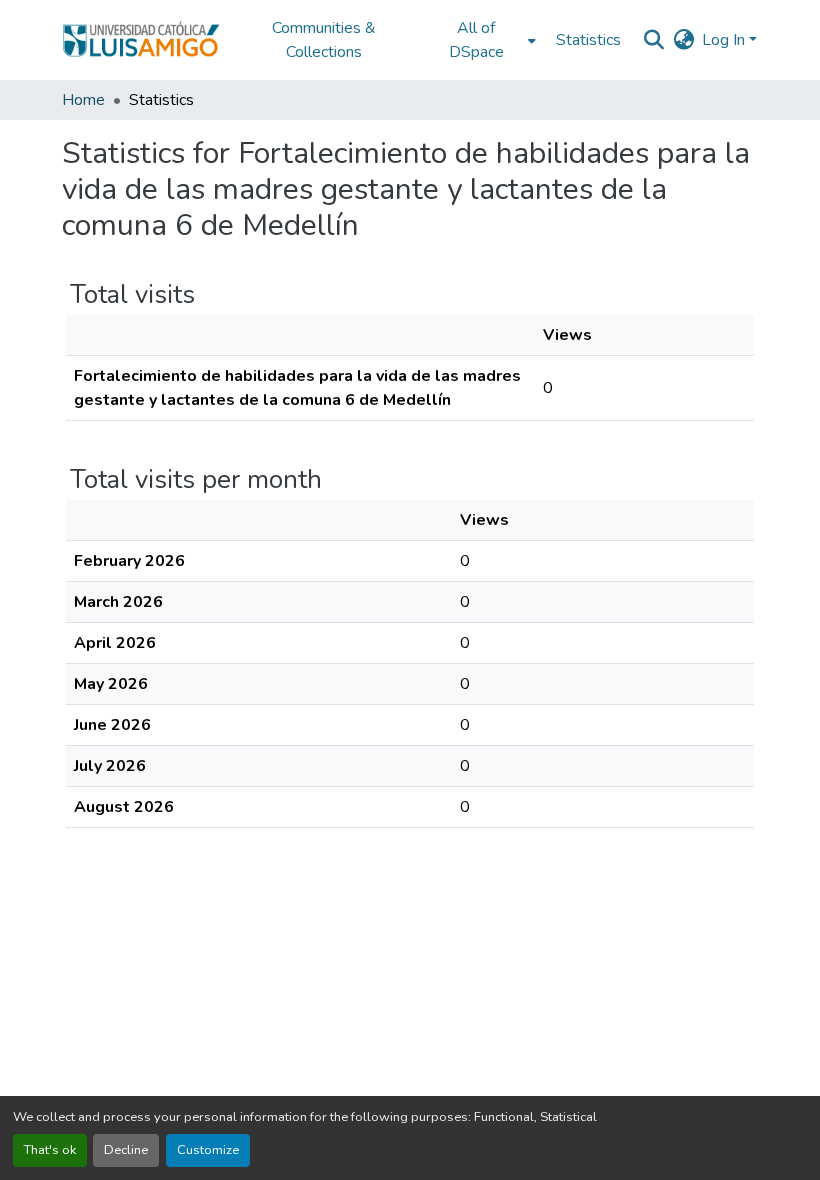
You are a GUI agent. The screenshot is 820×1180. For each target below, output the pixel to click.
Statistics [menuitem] (588, 40)
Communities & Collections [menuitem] (324, 40)
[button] (141, 40)
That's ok (50, 1150)
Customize (208, 1150)
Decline (126, 1150)
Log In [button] (725, 40)
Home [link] (83, 100)
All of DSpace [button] (476, 40)
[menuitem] (482, 40)
